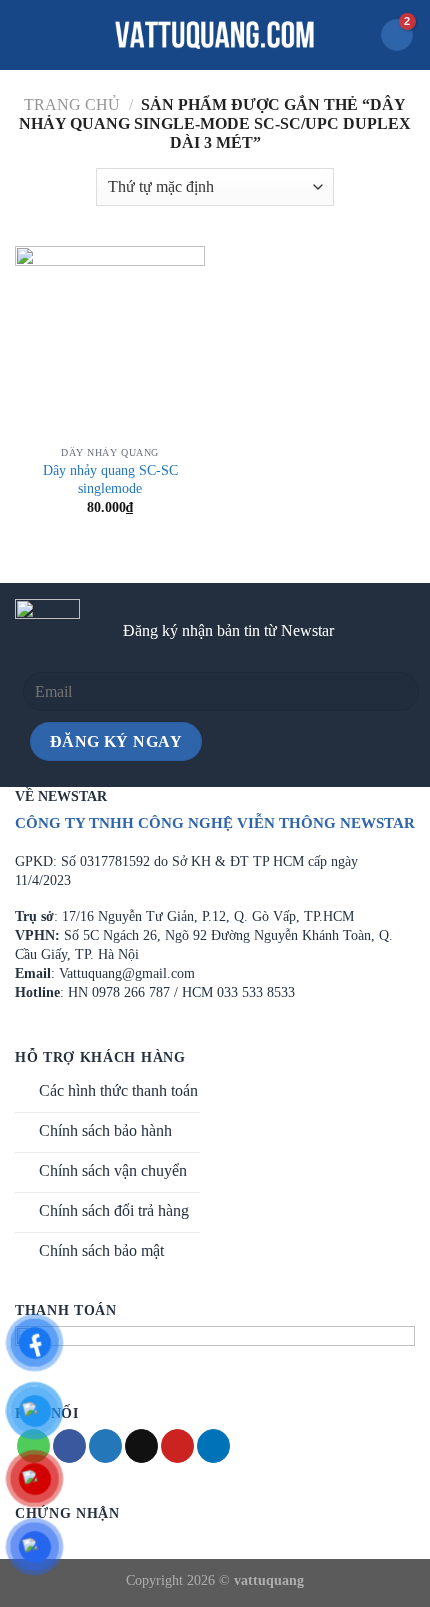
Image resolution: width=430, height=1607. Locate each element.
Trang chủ (72, 104)
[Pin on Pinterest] (177, 1446)
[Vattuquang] (215, 35)
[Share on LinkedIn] (213, 1446)
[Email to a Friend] (141, 1446)
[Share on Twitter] (105, 1446)
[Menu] (27, 34)
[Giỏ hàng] (397, 35)
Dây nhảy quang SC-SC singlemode (110, 479)
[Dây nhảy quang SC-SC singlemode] (110, 341)
